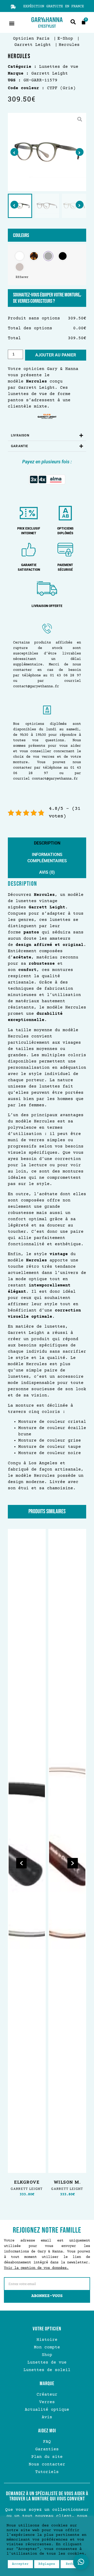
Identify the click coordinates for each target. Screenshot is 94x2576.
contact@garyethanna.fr (36, 686)
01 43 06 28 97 (65, 676)
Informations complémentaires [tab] (47, 858)
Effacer (22, 277)
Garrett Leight (37, 388)
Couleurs (21, 235)
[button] (12, 23)
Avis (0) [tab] (47, 872)
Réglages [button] (47, 2564)
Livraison (20, 435)
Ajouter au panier (56, 355)
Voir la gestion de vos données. (36, 2268)
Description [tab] (47, 843)
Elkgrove (27, 2182)
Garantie (20, 446)
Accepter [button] (20, 2564)
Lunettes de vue (43, 67)
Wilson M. (67, 2182)
